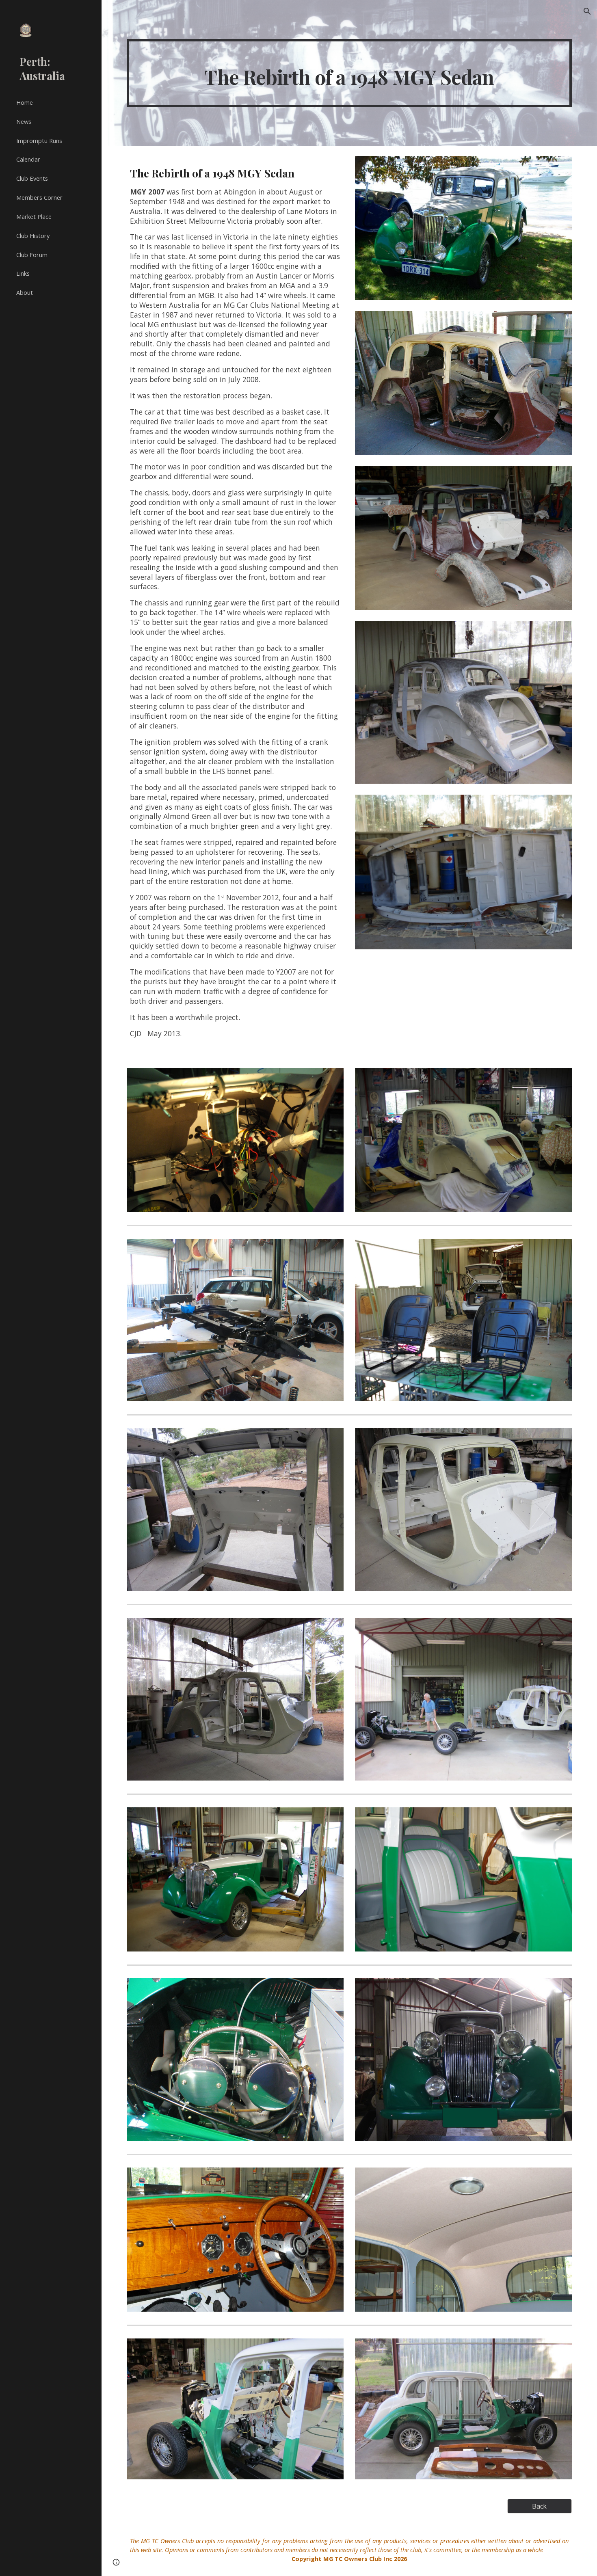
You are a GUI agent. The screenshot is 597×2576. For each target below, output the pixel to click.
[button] (587, 11)
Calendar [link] (28, 159)
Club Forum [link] (32, 255)
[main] (349, 73)
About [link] (25, 292)
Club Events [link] (32, 178)
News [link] (24, 121)
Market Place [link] (34, 216)
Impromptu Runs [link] (39, 140)
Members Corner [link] (39, 197)
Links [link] (23, 273)
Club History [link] (33, 236)
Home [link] (25, 102)
